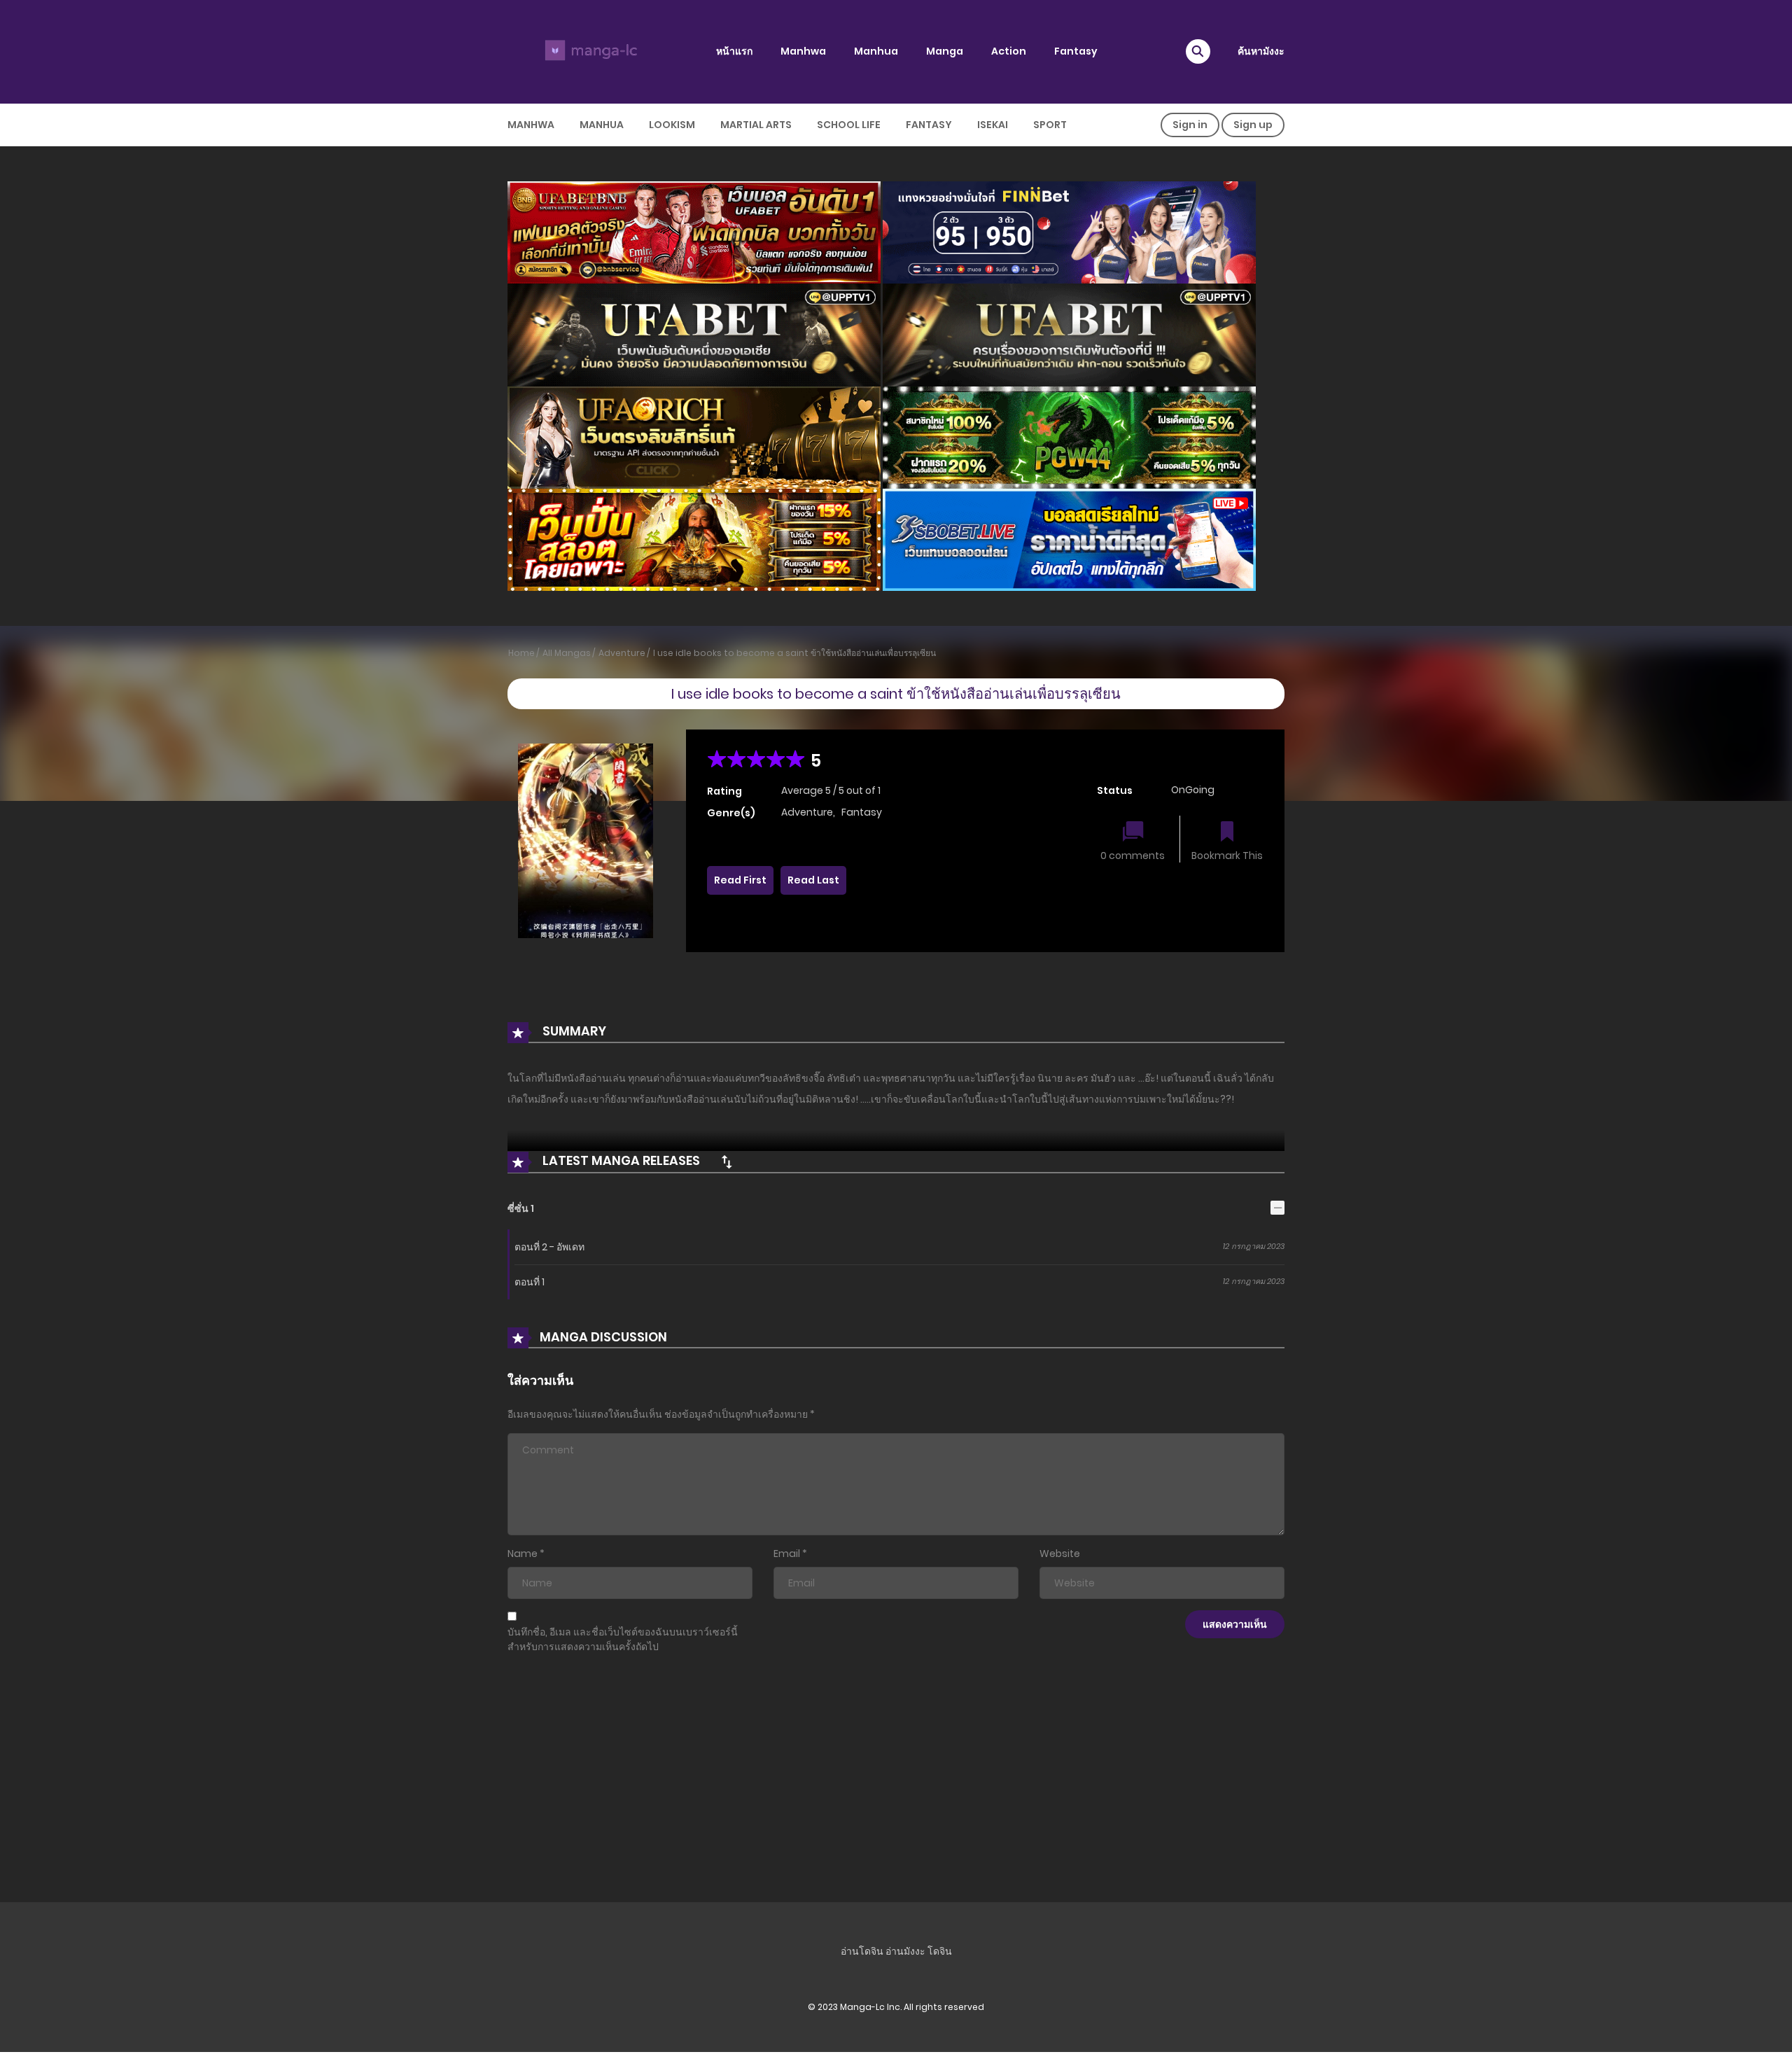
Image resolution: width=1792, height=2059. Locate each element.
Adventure (622, 653)
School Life (849, 125)
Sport (1050, 125)
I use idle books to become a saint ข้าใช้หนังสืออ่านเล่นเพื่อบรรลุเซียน (794, 653)
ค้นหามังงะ (1261, 51)
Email (787, 1554)
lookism (672, 125)
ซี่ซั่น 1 (521, 1208)
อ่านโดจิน (862, 1951)
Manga (945, 51)
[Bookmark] (1227, 833)
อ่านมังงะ (905, 1951)
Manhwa (803, 51)
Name (523, 1554)
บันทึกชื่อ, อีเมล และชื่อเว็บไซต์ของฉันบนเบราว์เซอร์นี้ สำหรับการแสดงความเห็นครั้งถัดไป (623, 1639)
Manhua (876, 51)
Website (1060, 1554)
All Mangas (567, 653)
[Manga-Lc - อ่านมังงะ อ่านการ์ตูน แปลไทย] (589, 51)
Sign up (1253, 125)
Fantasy (1076, 51)
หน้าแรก (734, 51)
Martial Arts (756, 125)
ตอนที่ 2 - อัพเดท (549, 1247)
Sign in (1190, 125)
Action (1009, 51)
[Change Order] (727, 1161)
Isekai (993, 125)
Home (521, 653)
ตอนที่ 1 (530, 1282)
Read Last (813, 880)
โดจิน (940, 1951)
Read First (740, 880)
